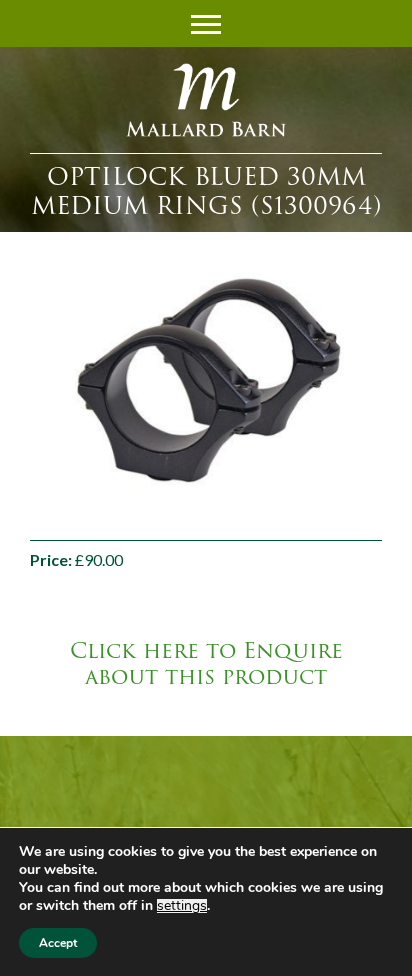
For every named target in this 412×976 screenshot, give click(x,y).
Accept (58, 943)
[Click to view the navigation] (206, 22)
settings (182, 906)
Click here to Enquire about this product (206, 664)
